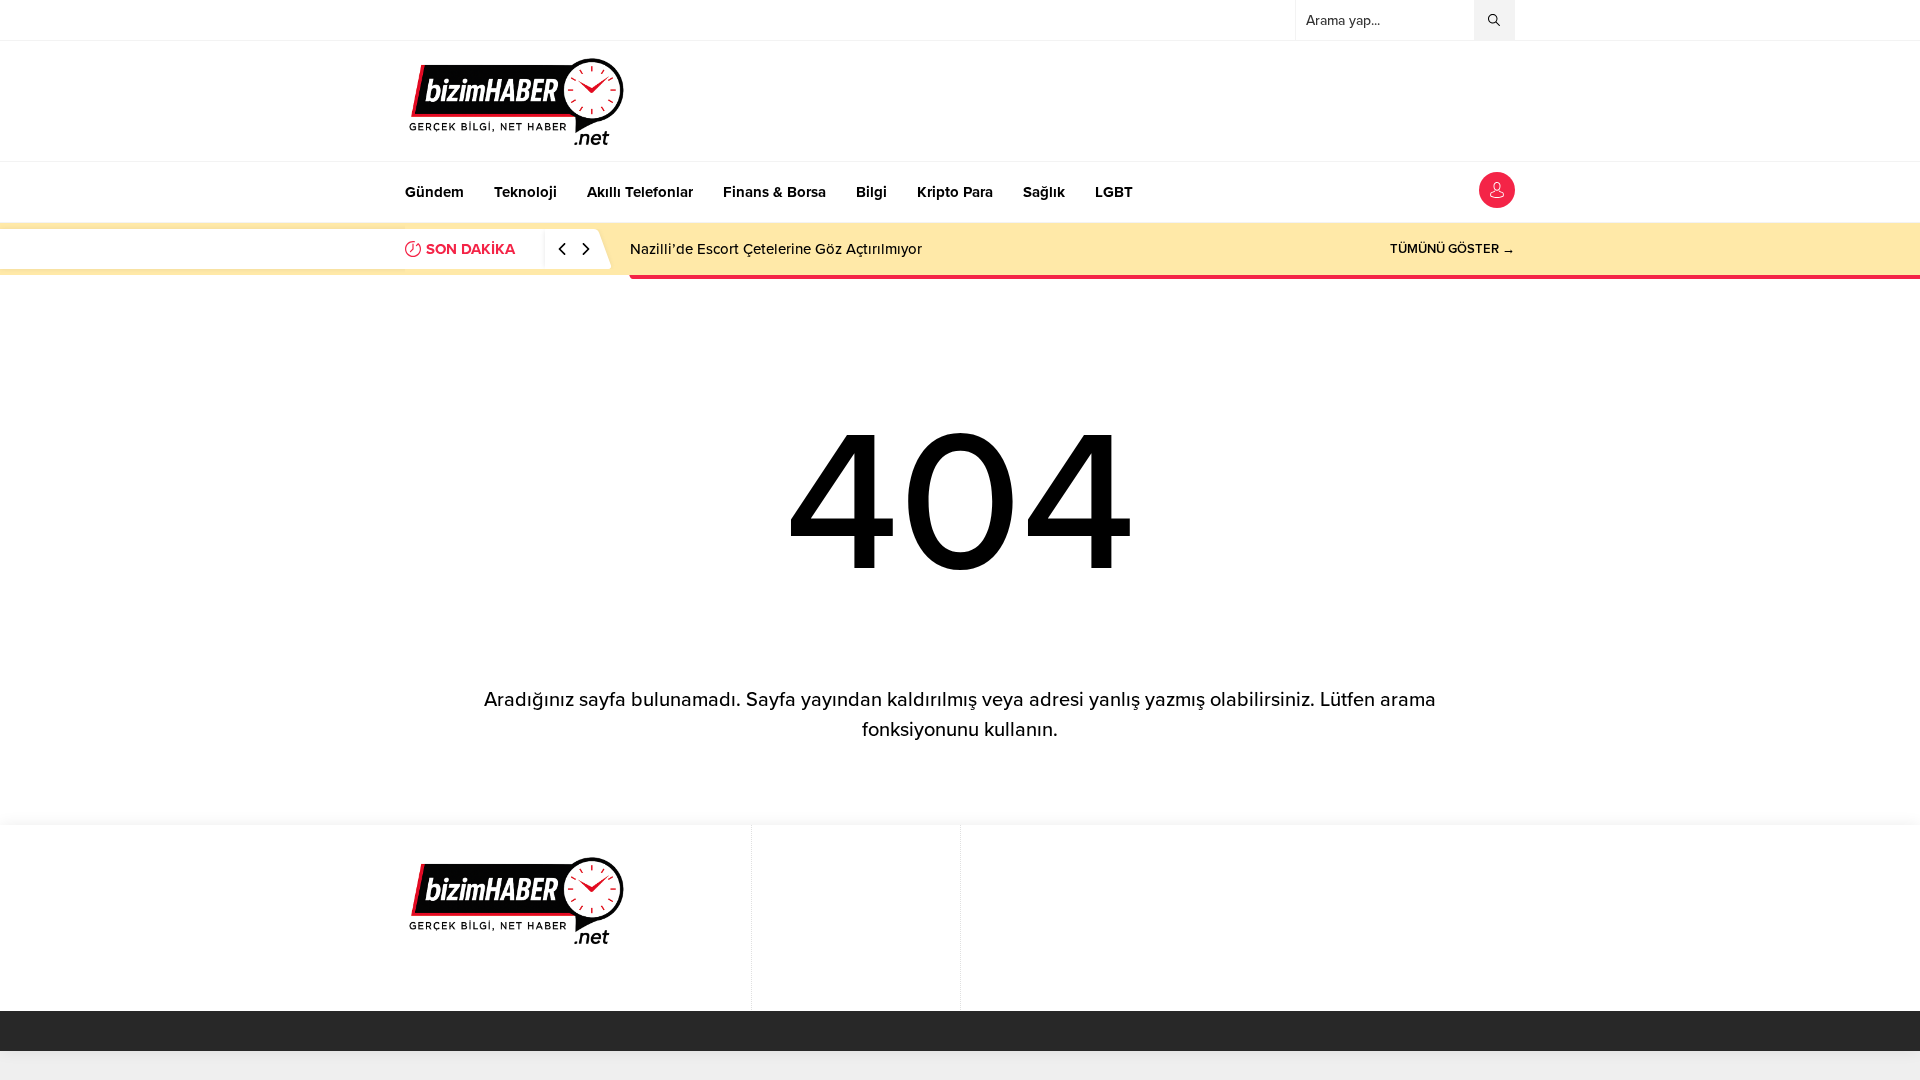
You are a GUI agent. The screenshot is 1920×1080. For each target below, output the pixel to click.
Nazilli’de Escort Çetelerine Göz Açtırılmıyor (776, 249)
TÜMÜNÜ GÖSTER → (1452, 249)
